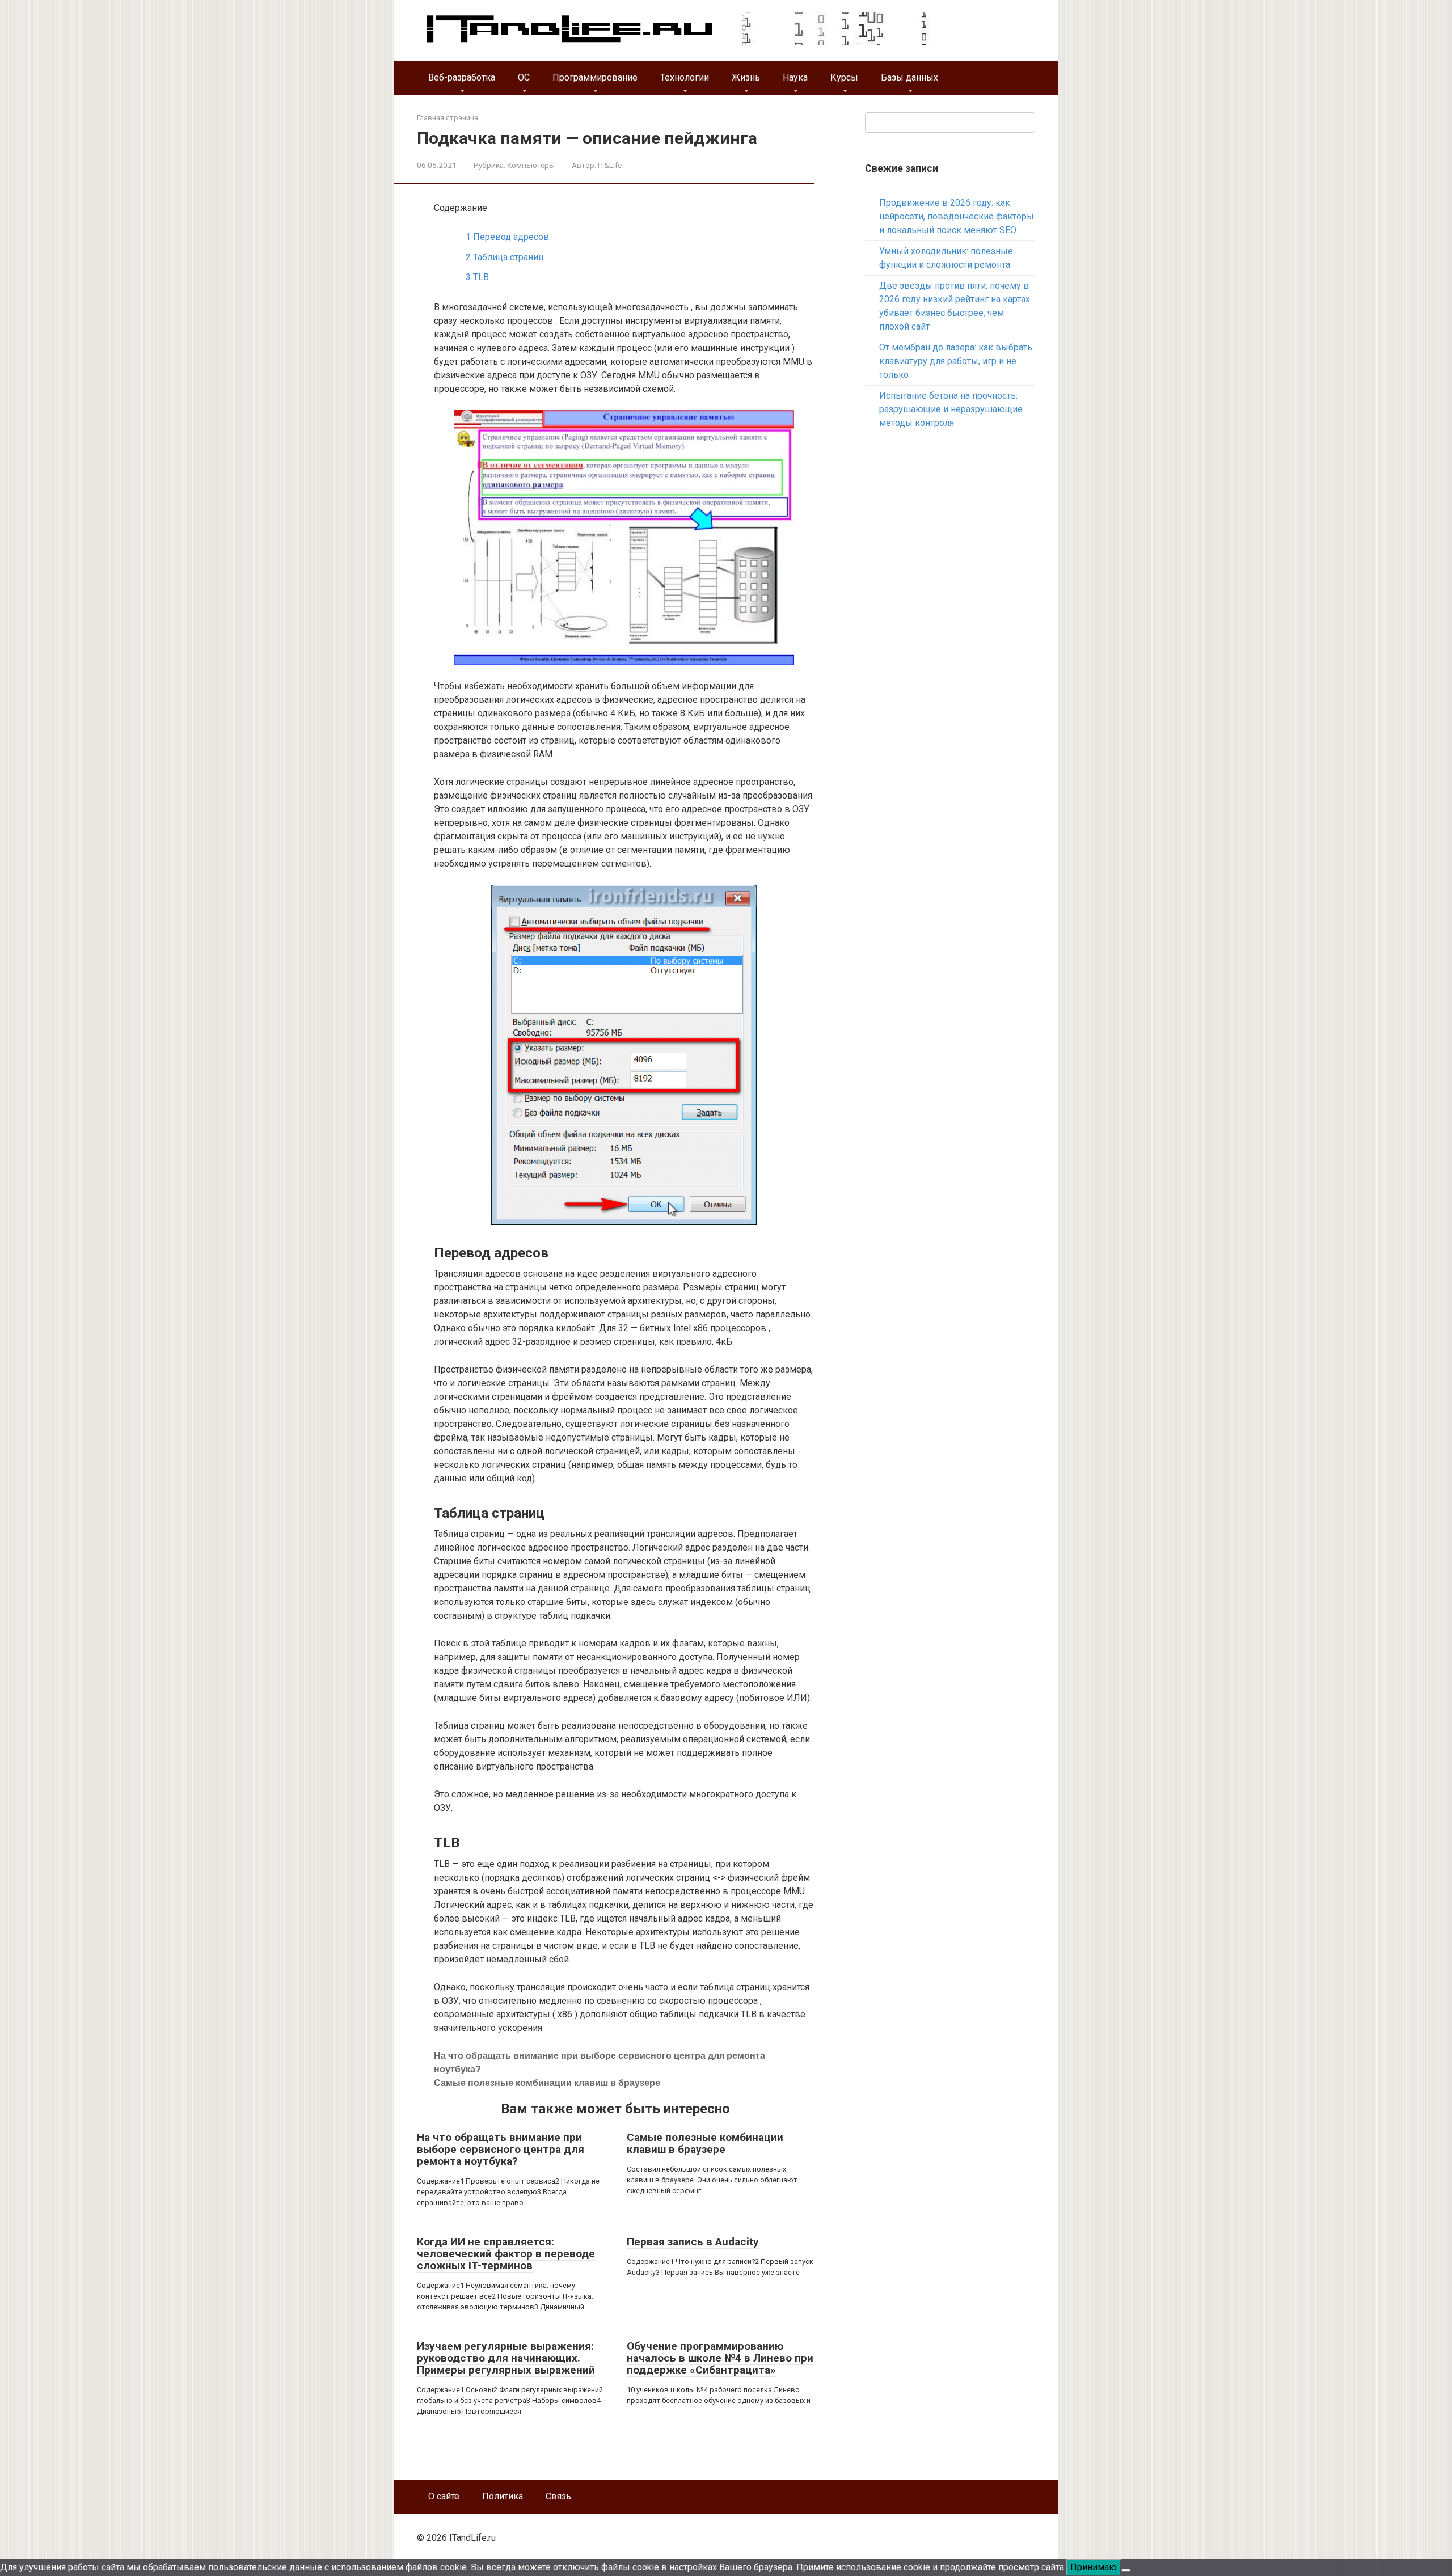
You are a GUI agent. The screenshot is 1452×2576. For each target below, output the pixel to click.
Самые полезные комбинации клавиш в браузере (547, 2083)
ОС (524, 77)
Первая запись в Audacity (693, 2242)
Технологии (685, 77)
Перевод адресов (507, 237)
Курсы (844, 77)
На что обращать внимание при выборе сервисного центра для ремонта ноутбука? (501, 2149)
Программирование (595, 77)
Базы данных (909, 77)
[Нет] (1126, 2570)
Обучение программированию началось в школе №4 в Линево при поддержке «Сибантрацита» (720, 2358)
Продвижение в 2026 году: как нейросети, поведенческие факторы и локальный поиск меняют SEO (957, 216)
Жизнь (746, 77)
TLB (477, 277)
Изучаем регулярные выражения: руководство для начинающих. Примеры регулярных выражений (506, 2358)
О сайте (444, 2496)
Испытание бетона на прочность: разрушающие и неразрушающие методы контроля (951, 409)
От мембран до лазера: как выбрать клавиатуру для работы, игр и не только (956, 361)
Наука (795, 77)
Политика (503, 2496)
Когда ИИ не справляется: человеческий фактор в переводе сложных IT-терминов (506, 2254)
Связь (558, 2496)
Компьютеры (531, 165)
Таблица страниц (505, 257)
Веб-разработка (462, 77)
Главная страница (448, 118)
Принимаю (1094, 2567)
